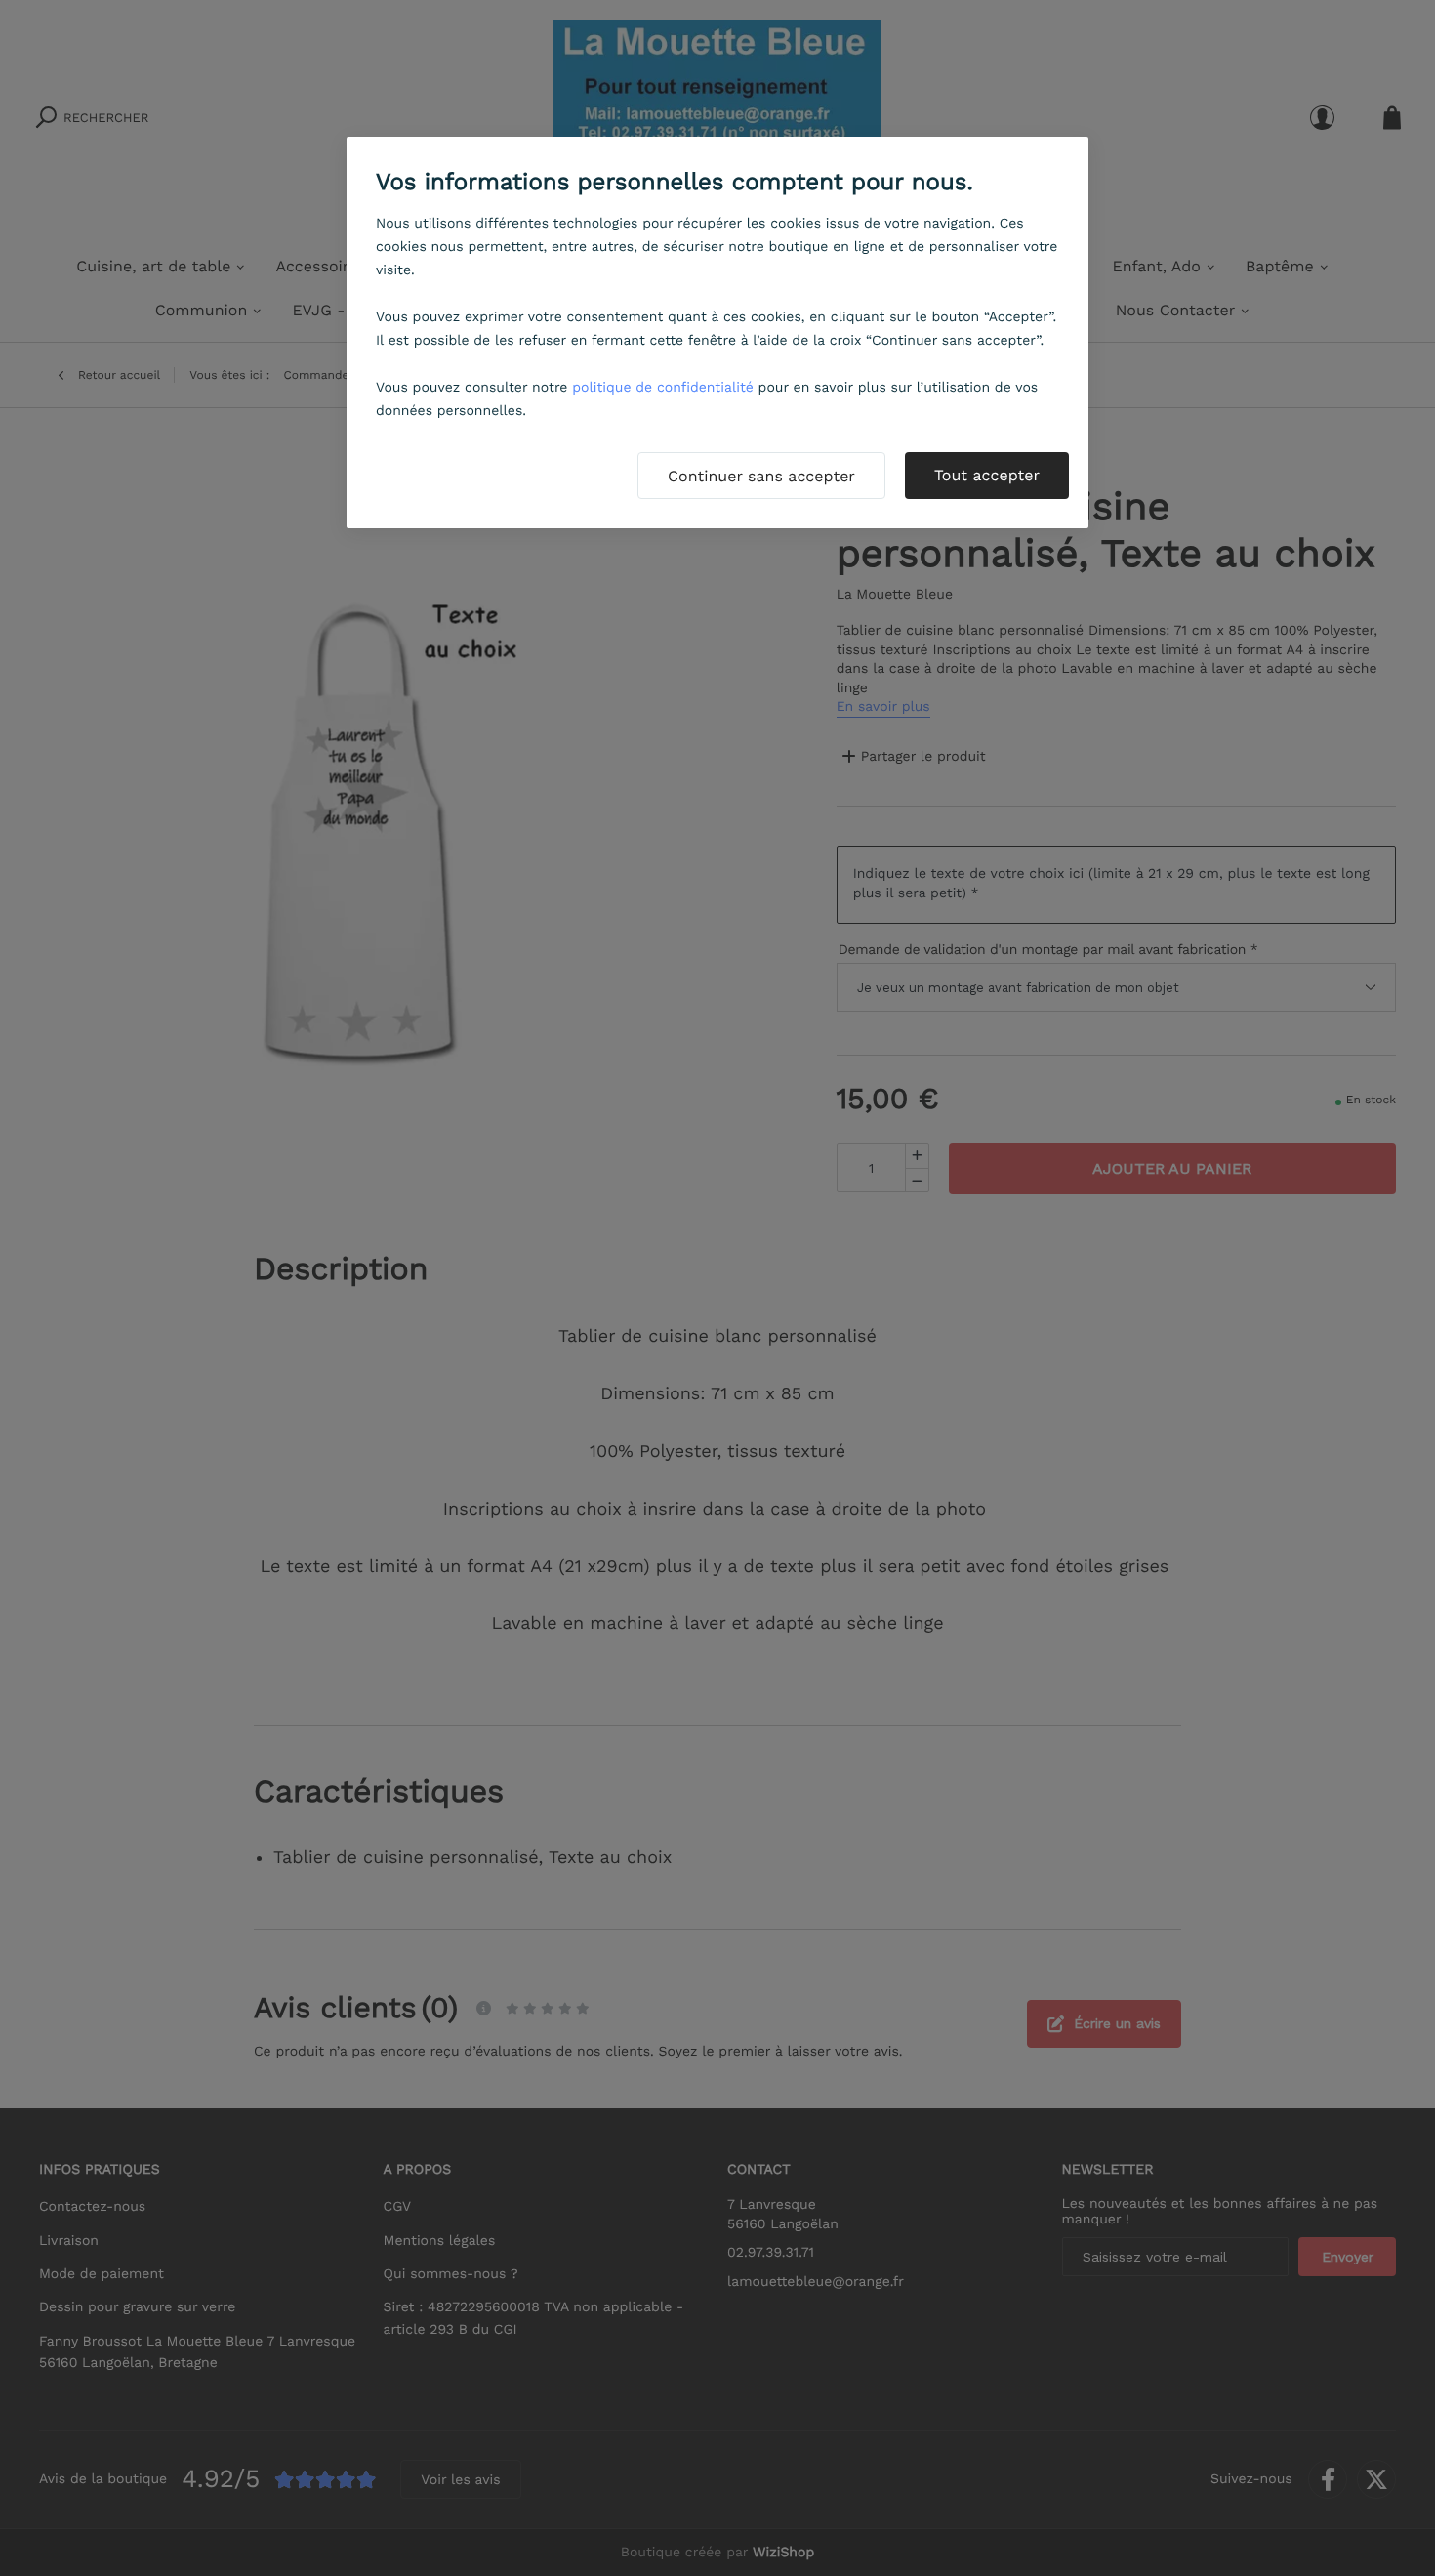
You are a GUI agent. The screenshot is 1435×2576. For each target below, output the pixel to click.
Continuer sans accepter (761, 476)
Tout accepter (987, 475)
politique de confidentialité (663, 388)
